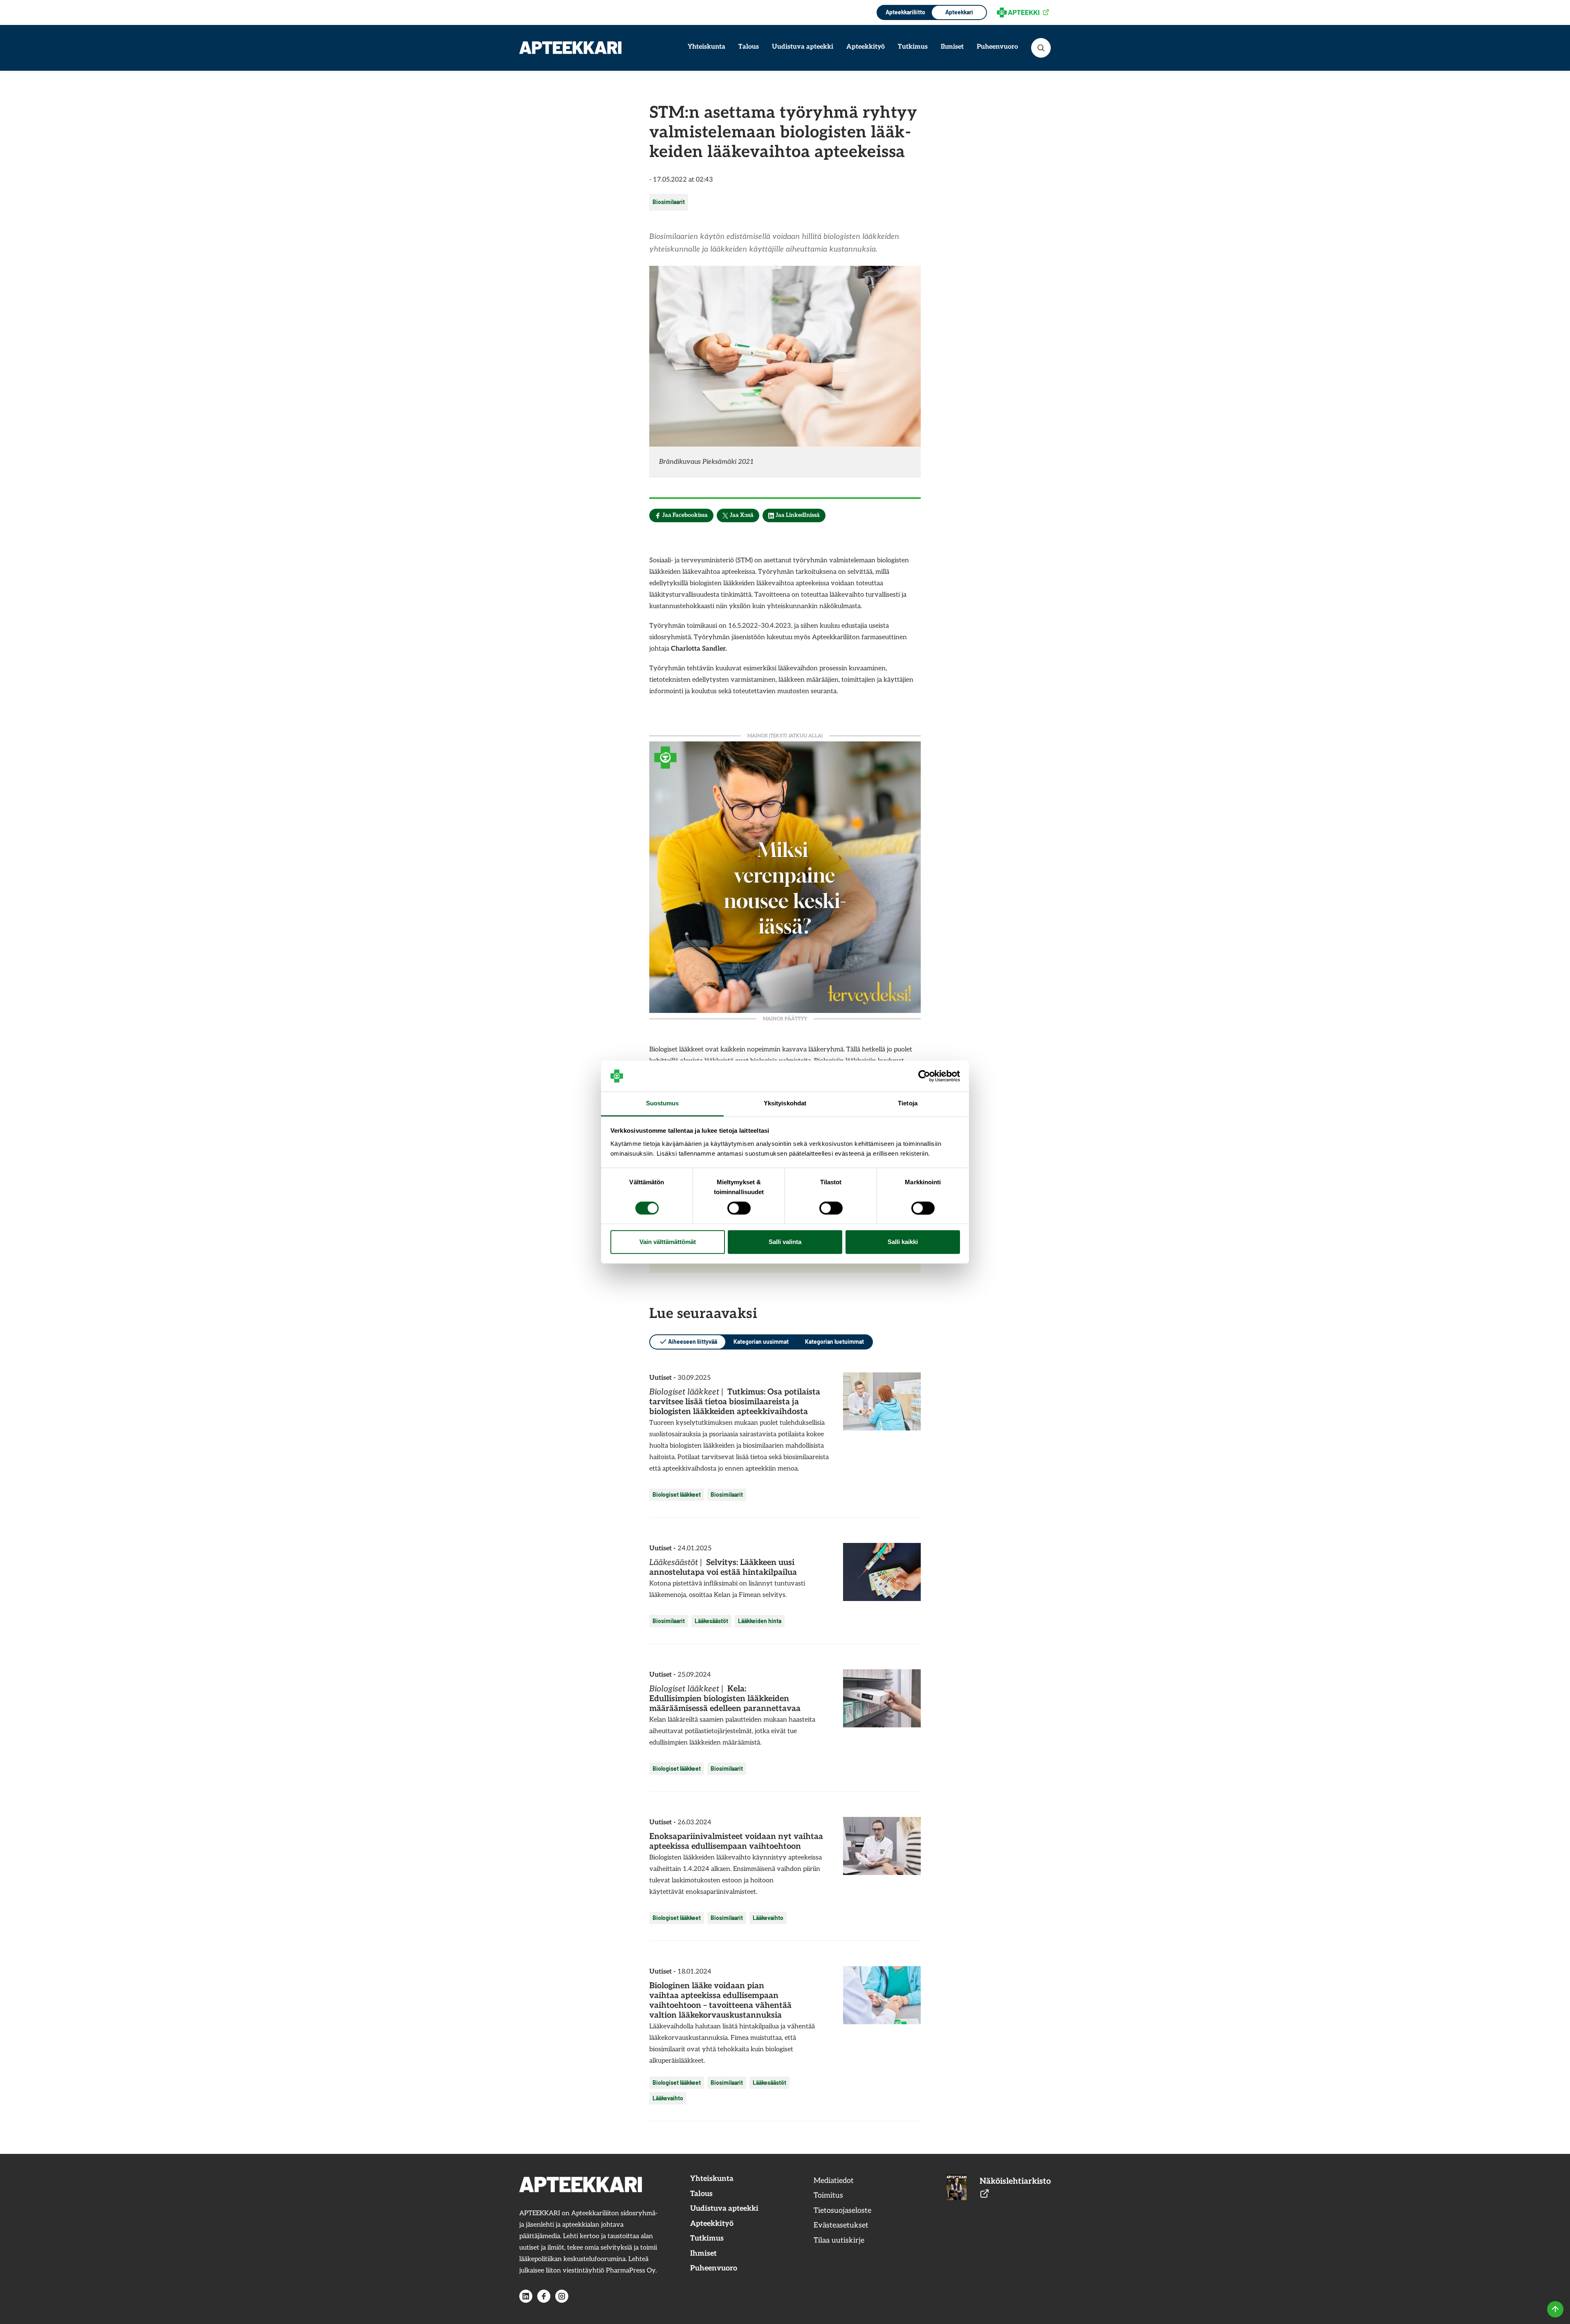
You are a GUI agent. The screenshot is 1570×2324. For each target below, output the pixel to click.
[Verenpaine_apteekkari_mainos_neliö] (785, 876)
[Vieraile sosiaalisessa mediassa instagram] (562, 2296)
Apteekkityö (866, 47)
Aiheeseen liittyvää (693, 1342)
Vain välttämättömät (668, 1242)
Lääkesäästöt (711, 1621)
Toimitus (828, 2195)
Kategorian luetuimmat (834, 1342)
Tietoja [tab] (908, 1104)
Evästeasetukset (841, 2225)
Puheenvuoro (997, 47)
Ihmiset (952, 47)
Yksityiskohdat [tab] (785, 1104)
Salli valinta (785, 1242)
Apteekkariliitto (905, 12)
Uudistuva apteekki (803, 47)
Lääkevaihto (768, 1918)
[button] (1041, 48)
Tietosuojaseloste (842, 2211)
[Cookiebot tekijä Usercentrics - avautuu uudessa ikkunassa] (924, 1076)
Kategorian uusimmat (761, 1342)
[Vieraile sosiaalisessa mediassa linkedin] (526, 2296)
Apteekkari (959, 12)
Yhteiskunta (706, 47)
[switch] (739, 1208)
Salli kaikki (903, 1242)
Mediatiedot (834, 2181)
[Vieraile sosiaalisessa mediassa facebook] (544, 2296)
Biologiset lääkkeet (677, 1494)
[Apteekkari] (570, 48)
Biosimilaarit (669, 202)
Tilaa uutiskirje (839, 2240)
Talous (749, 47)
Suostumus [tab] (663, 1104)
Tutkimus (913, 47)
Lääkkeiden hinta (760, 1621)
